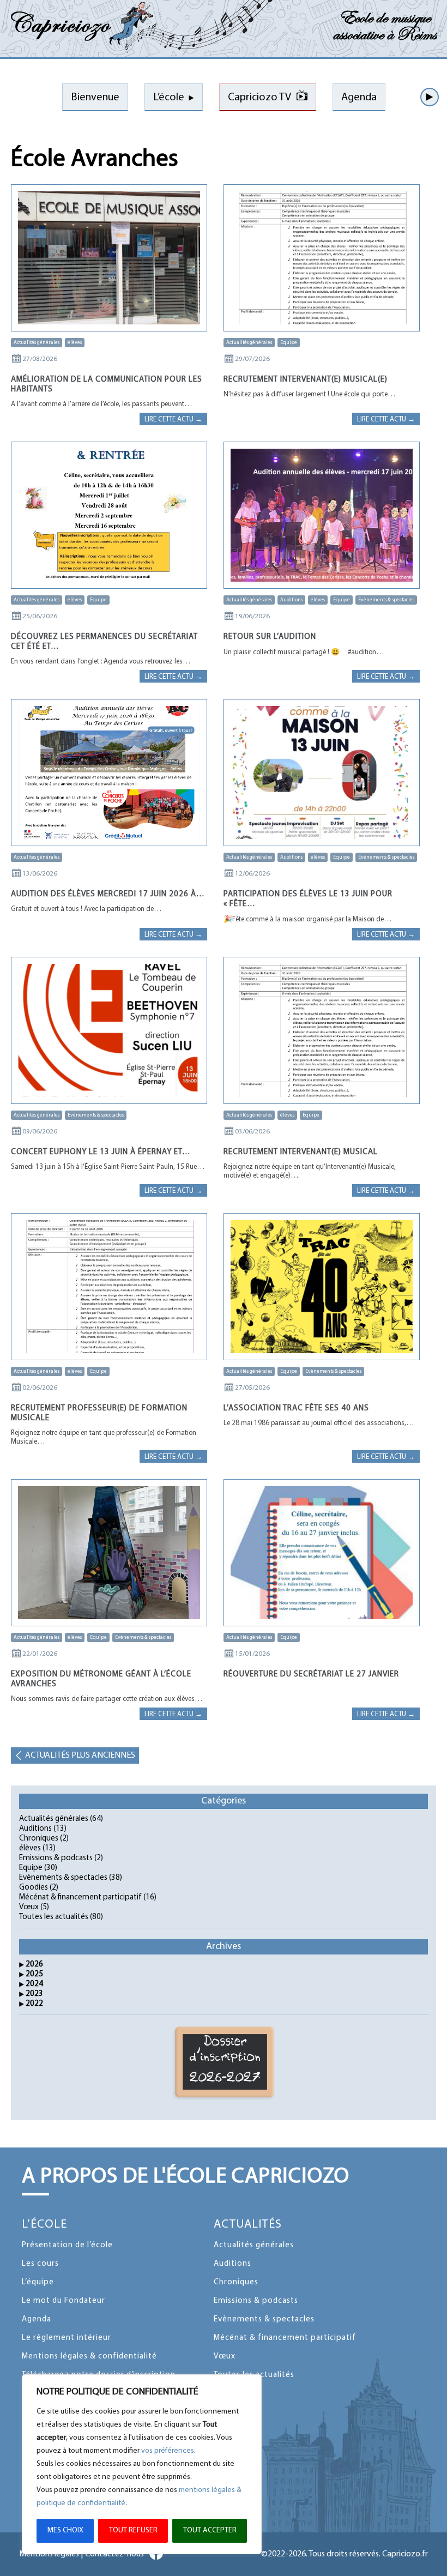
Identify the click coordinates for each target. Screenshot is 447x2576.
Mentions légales (49, 2554)
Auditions (291, 600)
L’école (169, 98)
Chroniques (39, 1839)
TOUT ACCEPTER (210, 2530)
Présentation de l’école (67, 2245)
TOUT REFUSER (133, 2530)
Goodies (34, 1888)
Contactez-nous (114, 2554)
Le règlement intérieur (67, 2338)
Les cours (40, 2264)
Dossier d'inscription (225, 2060)
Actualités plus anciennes (80, 1755)
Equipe (289, 343)
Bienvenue (95, 98)
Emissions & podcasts (56, 1858)
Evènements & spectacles (386, 600)
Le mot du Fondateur (64, 2301)
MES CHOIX (65, 2530)
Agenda (359, 98)
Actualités (248, 2225)
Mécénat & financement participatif (80, 1898)
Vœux (29, 1907)
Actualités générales (37, 343)
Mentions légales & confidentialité (89, 2357)
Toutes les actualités (54, 1917)
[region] (142, 2464)
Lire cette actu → (173, 420)
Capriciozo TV (259, 98)
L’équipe (38, 2282)
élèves (75, 343)
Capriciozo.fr (405, 2554)
